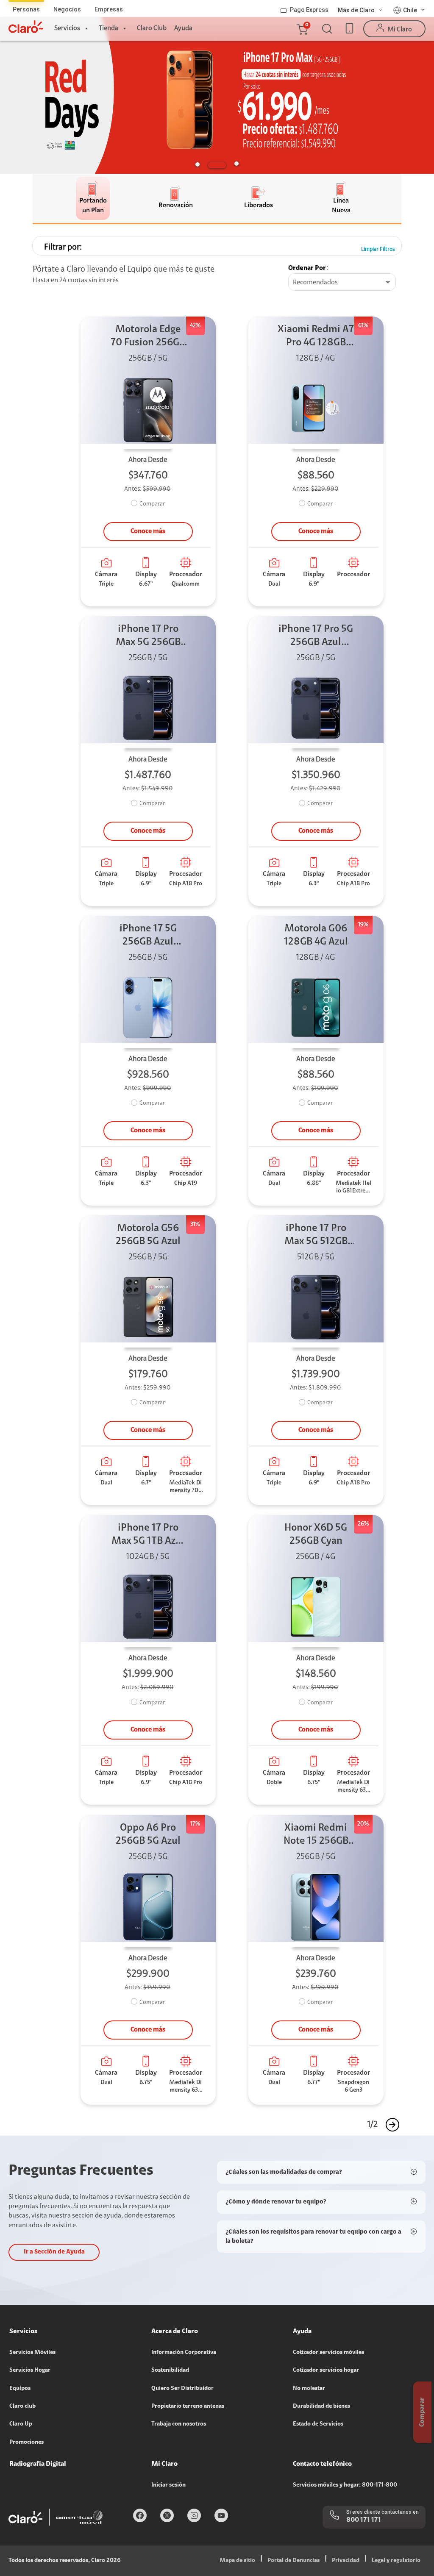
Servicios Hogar (30, 2370)
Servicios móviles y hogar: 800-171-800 (345, 2485)
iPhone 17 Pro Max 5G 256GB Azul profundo (148, 637)
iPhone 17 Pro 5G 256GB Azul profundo (316, 637)
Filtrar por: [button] (63, 247)
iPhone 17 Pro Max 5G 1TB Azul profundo (148, 1535)
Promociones (26, 2443)
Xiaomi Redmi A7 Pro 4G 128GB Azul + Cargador (316, 337)
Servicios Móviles (32, 2353)
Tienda (108, 28)
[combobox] (342, 283)
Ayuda (183, 28)
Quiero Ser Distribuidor (182, 2389)
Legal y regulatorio (396, 2561)
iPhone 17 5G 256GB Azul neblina (148, 936)
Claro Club (152, 28)
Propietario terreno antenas (188, 2406)
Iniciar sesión (168, 2485)
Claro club (22, 2406)
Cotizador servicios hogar (326, 2370)
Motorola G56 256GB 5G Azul (148, 1235)
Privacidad (346, 2561)
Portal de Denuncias (294, 2561)
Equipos (20, 2389)
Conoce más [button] (148, 531)
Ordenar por (307, 268)
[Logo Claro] (26, 27)
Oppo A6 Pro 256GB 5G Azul (148, 1835)
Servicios (67, 28)
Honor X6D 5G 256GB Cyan (316, 1535)
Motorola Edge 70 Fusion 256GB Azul (148, 337)
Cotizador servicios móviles (328, 2353)
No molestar (309, 2389)
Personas (26, 9)
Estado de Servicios (318, 2424)
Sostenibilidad (170, 2370)
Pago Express (309, 10)
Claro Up (21, 2424)
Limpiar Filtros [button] (378, 249)
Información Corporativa (184, 2353)
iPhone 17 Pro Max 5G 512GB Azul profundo (316, 1236)
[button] (302, 29)
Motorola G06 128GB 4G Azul (316, 935)
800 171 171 (364, 2520)
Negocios (67, 9)
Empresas (109, 9)
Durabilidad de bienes (321, 2406)
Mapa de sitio (237, 2561)
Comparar (152, 504)
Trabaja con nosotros (179, 2424)
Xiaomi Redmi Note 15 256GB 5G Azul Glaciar (316, 1835)
